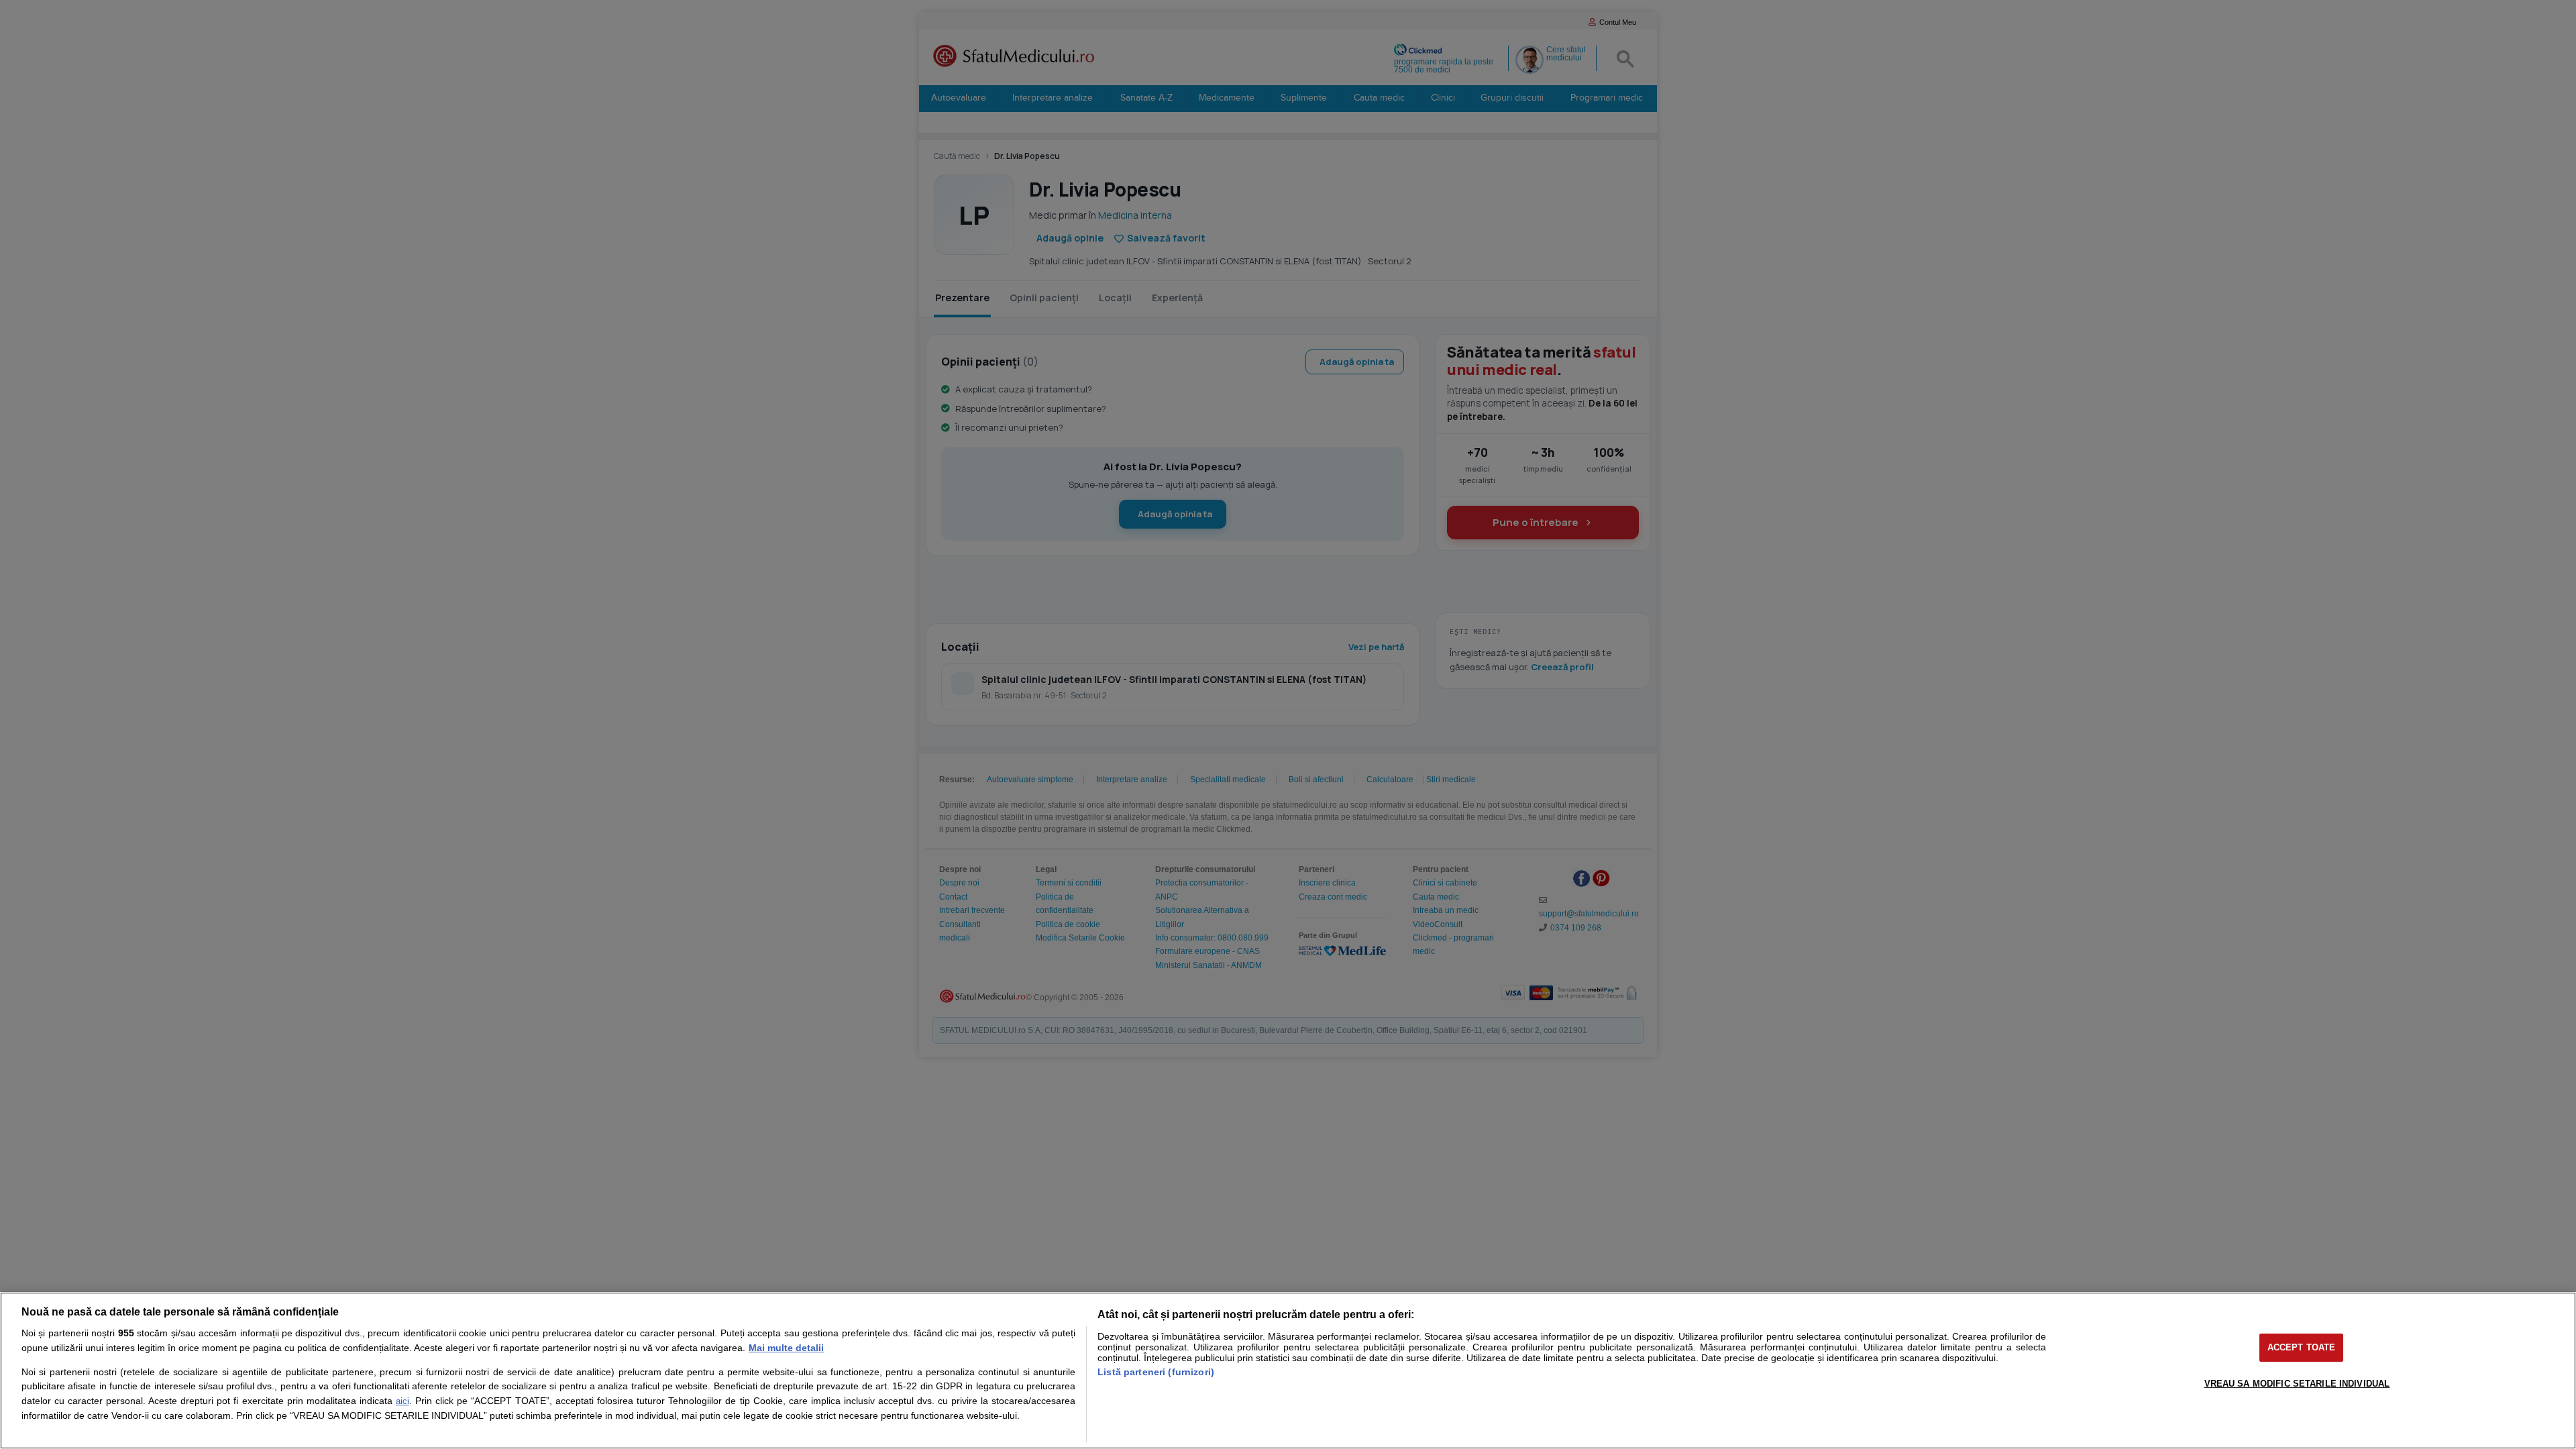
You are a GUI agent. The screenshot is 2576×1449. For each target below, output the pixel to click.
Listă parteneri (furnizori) (1156, 1372)
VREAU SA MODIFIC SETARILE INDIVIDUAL (2297, 1384)
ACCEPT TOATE (2302, 1347)
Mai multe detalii (786, 1348)
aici (402, 1401)
